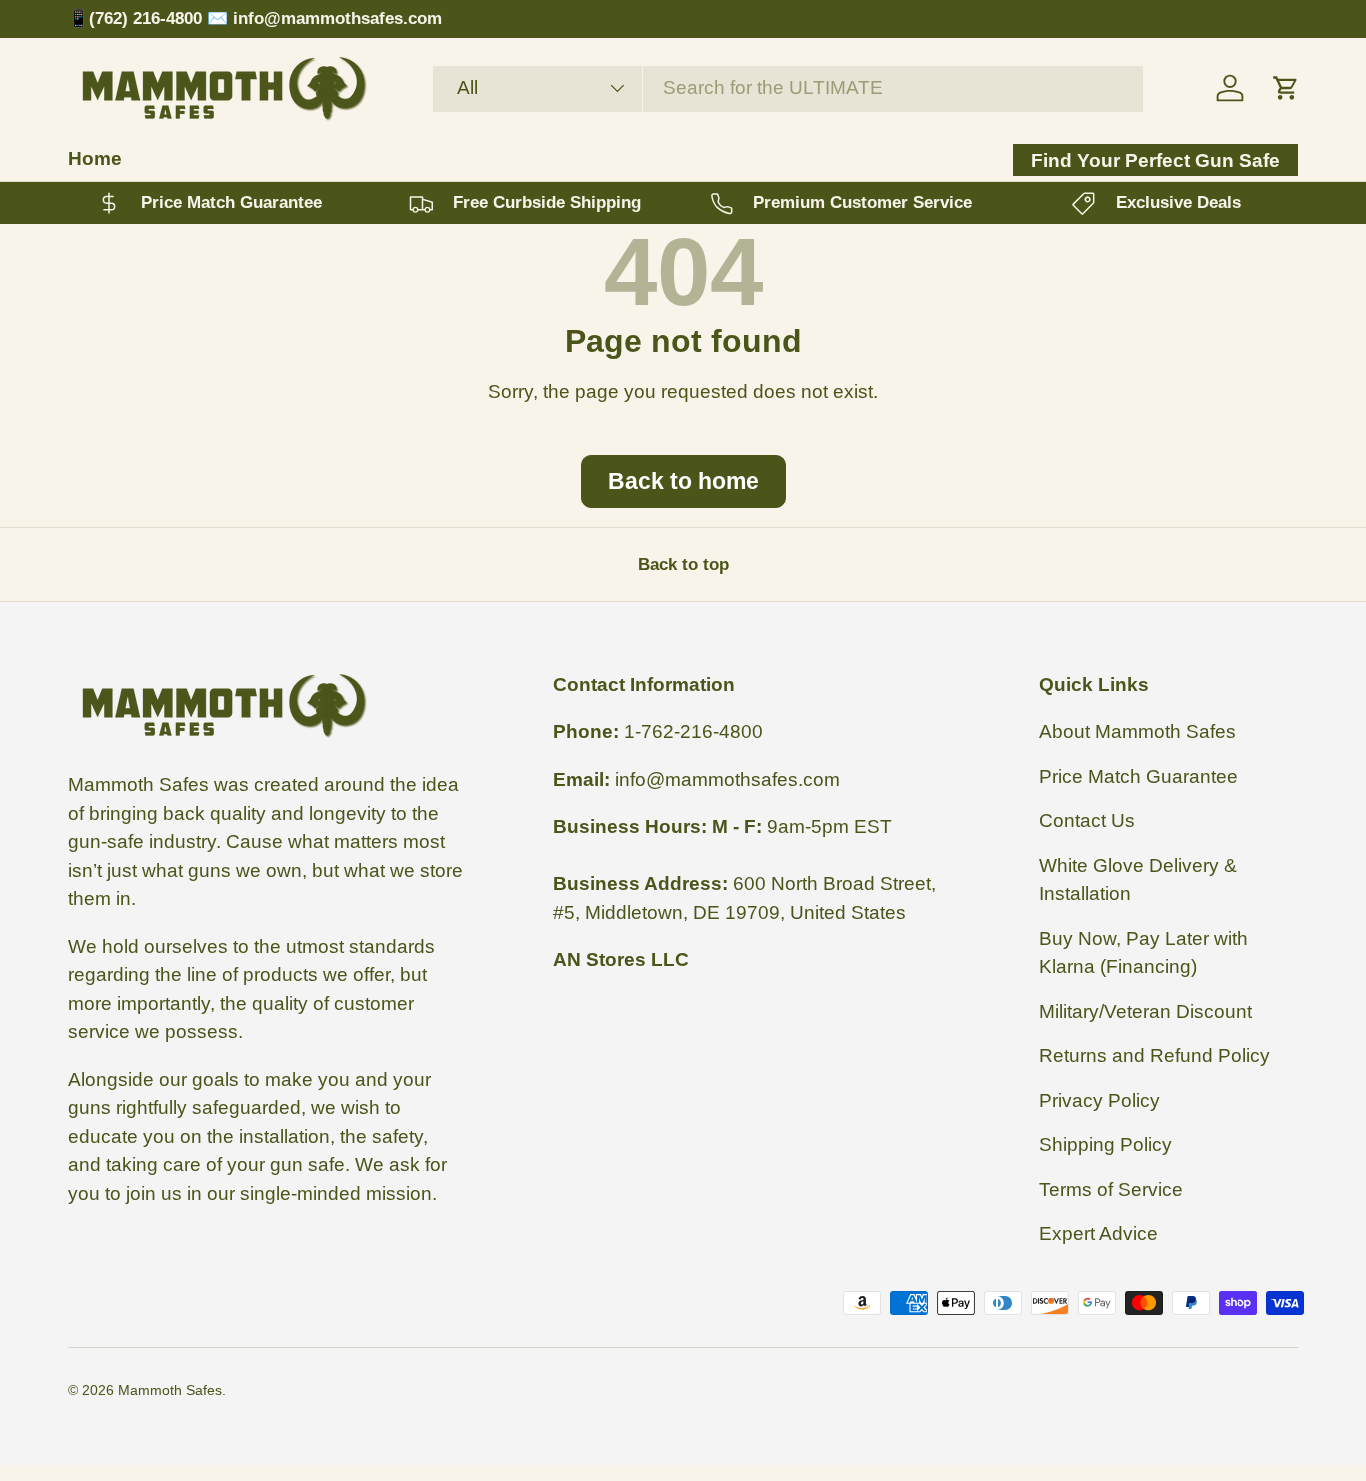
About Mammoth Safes (1137, 731)
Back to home (683, 481)
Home (95, 158)
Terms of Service (1111, 1189)
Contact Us (1087, 820)
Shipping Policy (1105, 1144)
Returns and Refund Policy (1154, 1055)
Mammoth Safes (170, 1390)
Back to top (683, 564)
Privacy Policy (1099, 1100)
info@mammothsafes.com (727, 779)
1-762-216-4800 (693, 731)
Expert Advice (1098, 1233)
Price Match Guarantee (1138, 776)
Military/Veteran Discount (1145, 1011)
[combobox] (788, 88)
